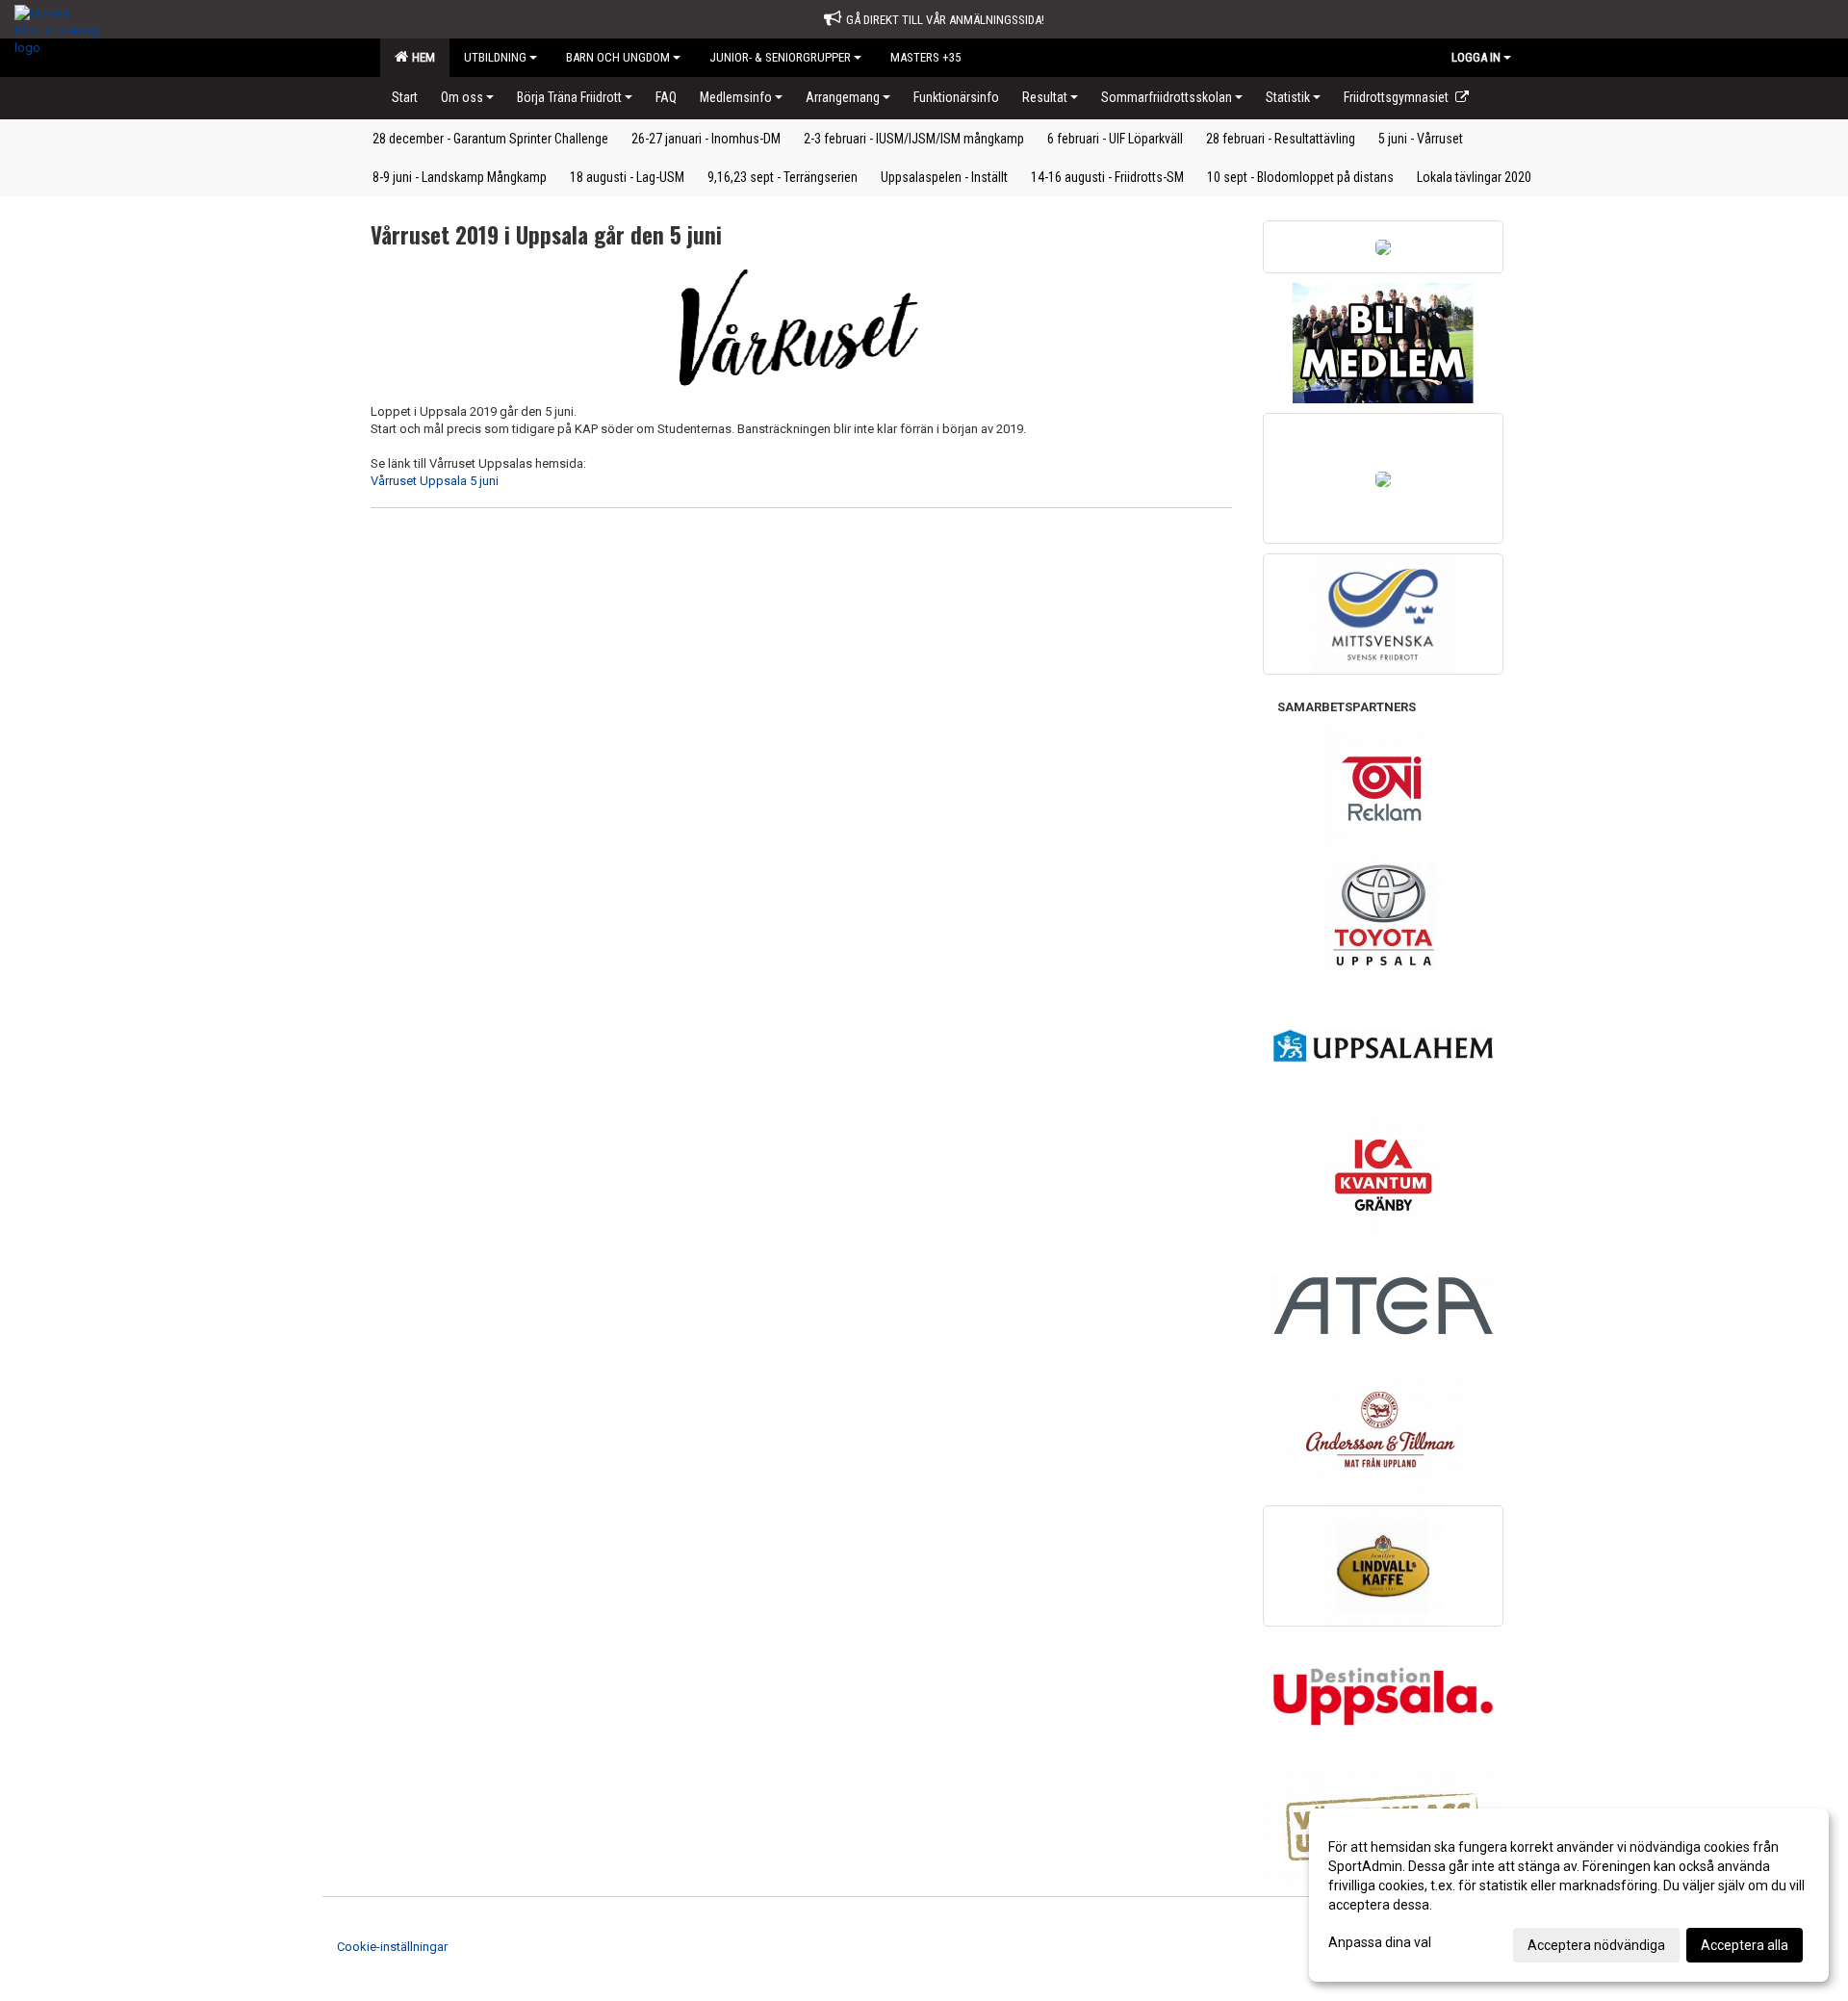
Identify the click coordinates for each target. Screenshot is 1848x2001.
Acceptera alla (1745, 1945)
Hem (421, 57)
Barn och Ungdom (618, 57)
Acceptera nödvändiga (1596, 1945)
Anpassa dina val (1380, 1942)
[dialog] (1569, 1895)
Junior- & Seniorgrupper (780, 57)
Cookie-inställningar (392, 1947)
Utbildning (495, 57)
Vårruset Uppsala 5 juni (435, 481)
